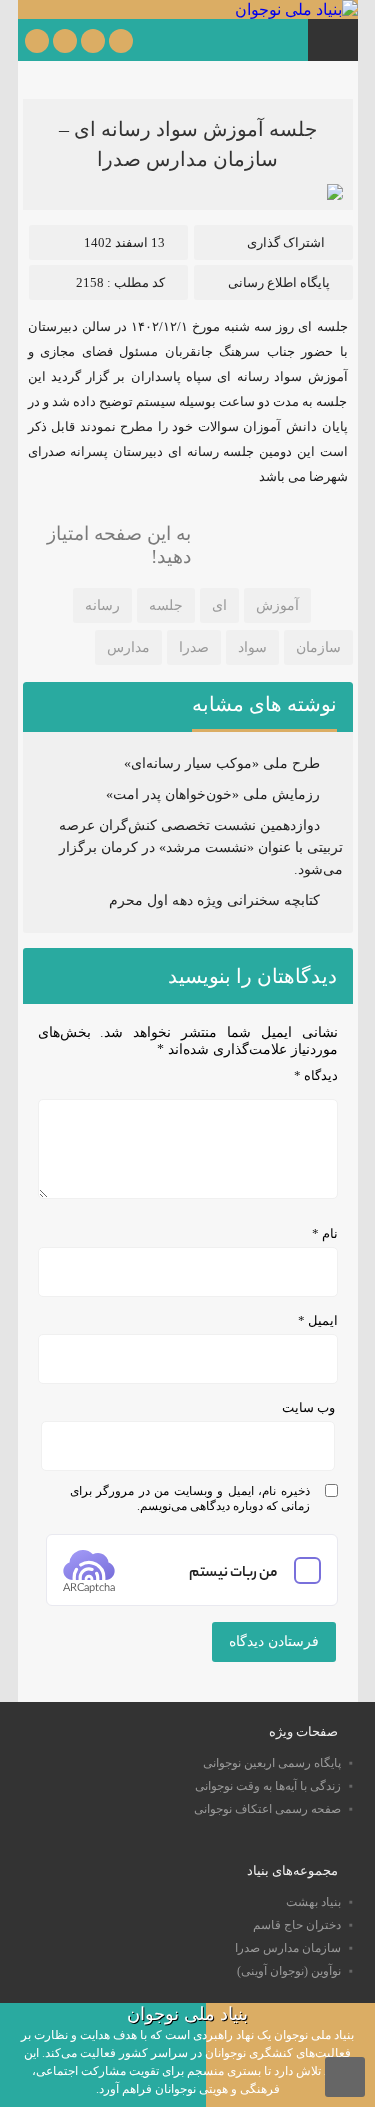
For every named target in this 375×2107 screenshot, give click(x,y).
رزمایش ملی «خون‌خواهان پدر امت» (213, 794)
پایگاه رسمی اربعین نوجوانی (272, 1763)
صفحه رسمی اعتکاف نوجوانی (267, 1809)
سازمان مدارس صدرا (288, 1948)
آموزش (277, 605)
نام (325, 1233)
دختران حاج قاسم (297, 1925)
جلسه (166, 605)
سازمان (318, 647)
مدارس (128, 647)
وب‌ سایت (308, 1407)
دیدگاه (316, 1075)
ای (219, 605)
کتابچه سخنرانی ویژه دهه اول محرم (214, 900)
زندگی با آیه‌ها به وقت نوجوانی (268, 1786)
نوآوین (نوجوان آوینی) (289, 1971)
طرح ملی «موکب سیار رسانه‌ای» (222, 763)
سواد (252, 647)
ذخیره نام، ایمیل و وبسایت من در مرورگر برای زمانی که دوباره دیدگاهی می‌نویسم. (190, 1498)
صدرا (194, 647)
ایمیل (318, 1320)
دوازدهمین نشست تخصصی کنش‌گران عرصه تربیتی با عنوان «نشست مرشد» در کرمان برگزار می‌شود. (201, 847)
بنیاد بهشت (313, 1902)
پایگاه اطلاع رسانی (279, 282)
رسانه (102, 605)
